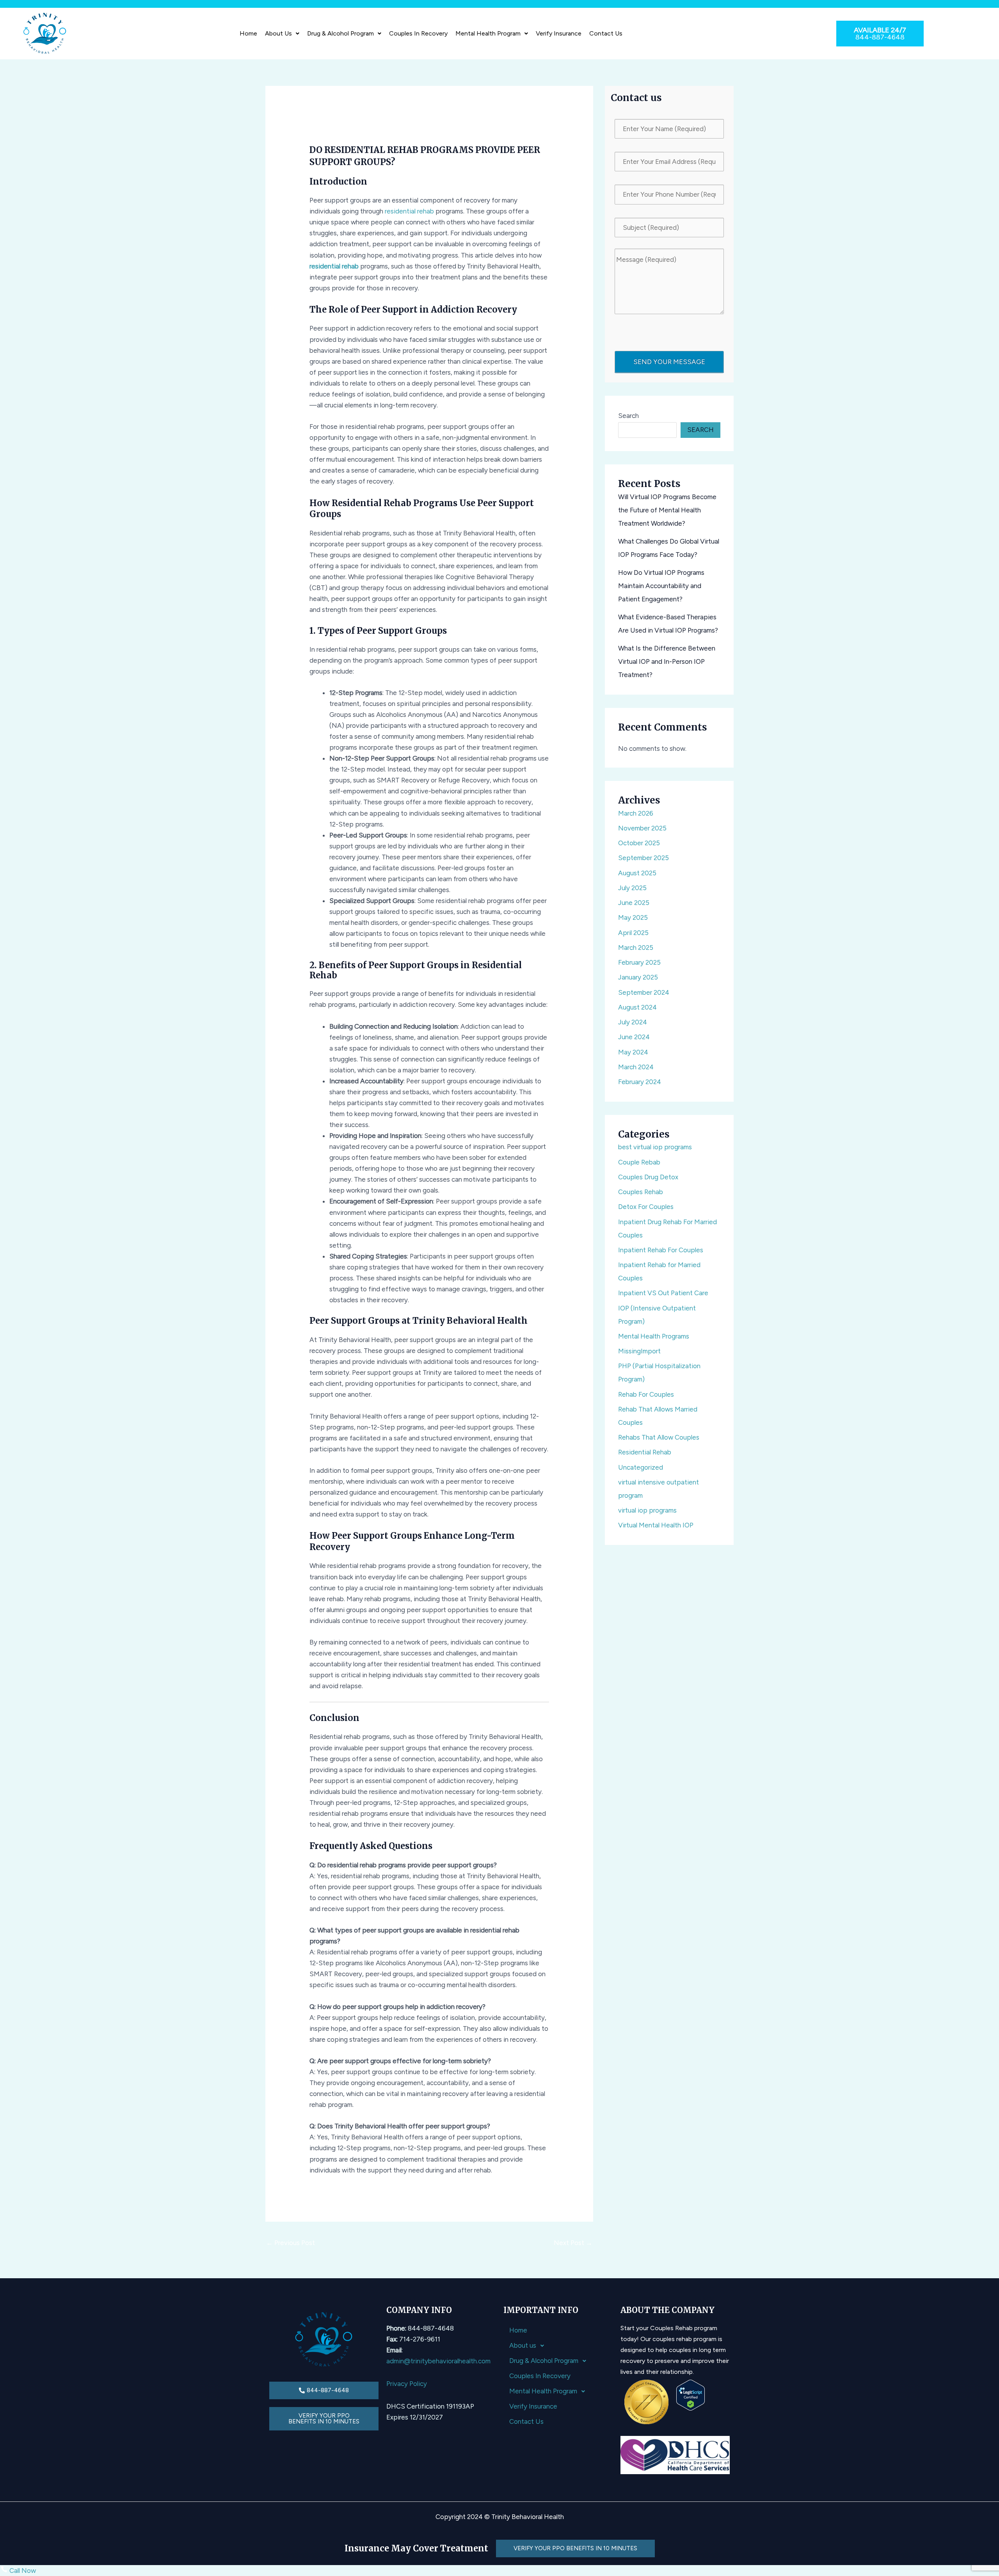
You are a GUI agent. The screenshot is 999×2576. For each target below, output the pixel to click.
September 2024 (644, 992)
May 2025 (633, 917)
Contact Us (606, 33)
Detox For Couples (646, 1207)
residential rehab (409, 211)
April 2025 (633, 933)
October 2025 (639, 843)
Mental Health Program (488, 33)
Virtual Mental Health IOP (656, 1525)
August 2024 (637, 1007)
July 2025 (632, 888)
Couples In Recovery (418, 33)
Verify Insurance (559, 33)
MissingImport (639, 1351)
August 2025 (637, 873)
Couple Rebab (639, 1162)
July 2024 (633, 1022)
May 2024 (633, 1052)
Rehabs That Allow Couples (659, 1437)
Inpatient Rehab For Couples (661, 1250)
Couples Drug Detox (648, 1177)
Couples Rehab (641, 1192)
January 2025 (638, 977)
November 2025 (642, 828)
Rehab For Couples (646, 1394)
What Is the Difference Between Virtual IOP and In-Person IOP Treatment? (667, 661)
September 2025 (643, 858)
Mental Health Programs (654, 1336)
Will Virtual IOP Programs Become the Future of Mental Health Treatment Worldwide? (667, 510)
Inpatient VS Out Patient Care (663, 1293)
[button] (282, 34)
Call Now (22, 2571)
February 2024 (640, 1082)
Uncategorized (641, 1467)
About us (278, 33)
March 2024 (636, 1067)
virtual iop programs (647, 1510)
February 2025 (639, 962)
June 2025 (634, 903)
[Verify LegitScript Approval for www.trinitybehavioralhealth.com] (691, 2395)
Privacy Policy (407, 2384)
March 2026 (636, 813)
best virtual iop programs (655, 1147)
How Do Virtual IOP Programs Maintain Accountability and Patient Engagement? (661, 586)
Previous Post (291, 2243)
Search (628, 416)
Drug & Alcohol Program (340, 33)
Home (248, 33)
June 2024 (634, 1037)
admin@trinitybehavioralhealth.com (438, 2361)
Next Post (573, 2243)
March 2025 (636, 948)
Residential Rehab (645, 1452)
